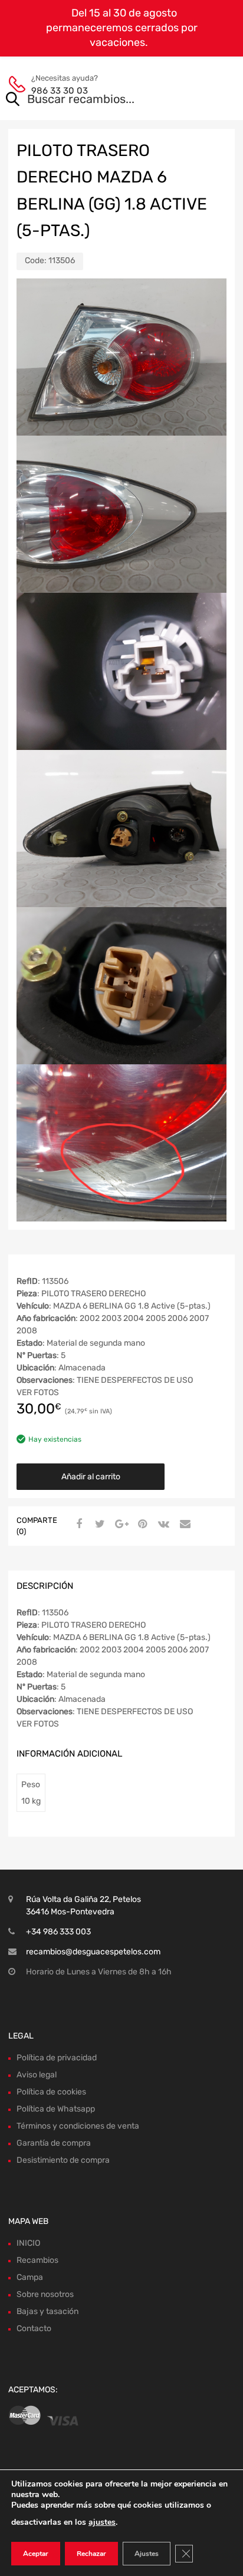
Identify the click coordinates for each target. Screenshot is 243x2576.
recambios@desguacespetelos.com (93, 1952)
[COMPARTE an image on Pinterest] (141, 1525)
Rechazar (91, 2554)
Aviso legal (37, 2075)
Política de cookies (51, 2092)
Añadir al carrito (91, 1477)
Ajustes (147, 2554)
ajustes (102, 2522)
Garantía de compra (54, 2143)
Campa (30, 2277)
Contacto (34, 2328)
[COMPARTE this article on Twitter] (98, 1525)
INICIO (28, 2243)
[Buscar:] (105, 100)
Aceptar (36, 2554)
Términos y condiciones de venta (78, 2126)
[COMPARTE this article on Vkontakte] (162, 1525)
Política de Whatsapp (56, 2109)
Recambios (37, 2260)
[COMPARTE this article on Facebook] (77, 1525)
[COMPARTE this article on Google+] (120, 1525)
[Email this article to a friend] (183, 1525)
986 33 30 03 (60, 91)
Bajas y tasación (47, 2311)
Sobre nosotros (45, 2294)
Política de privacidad (57, 2058)
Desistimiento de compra (63, 2160)
